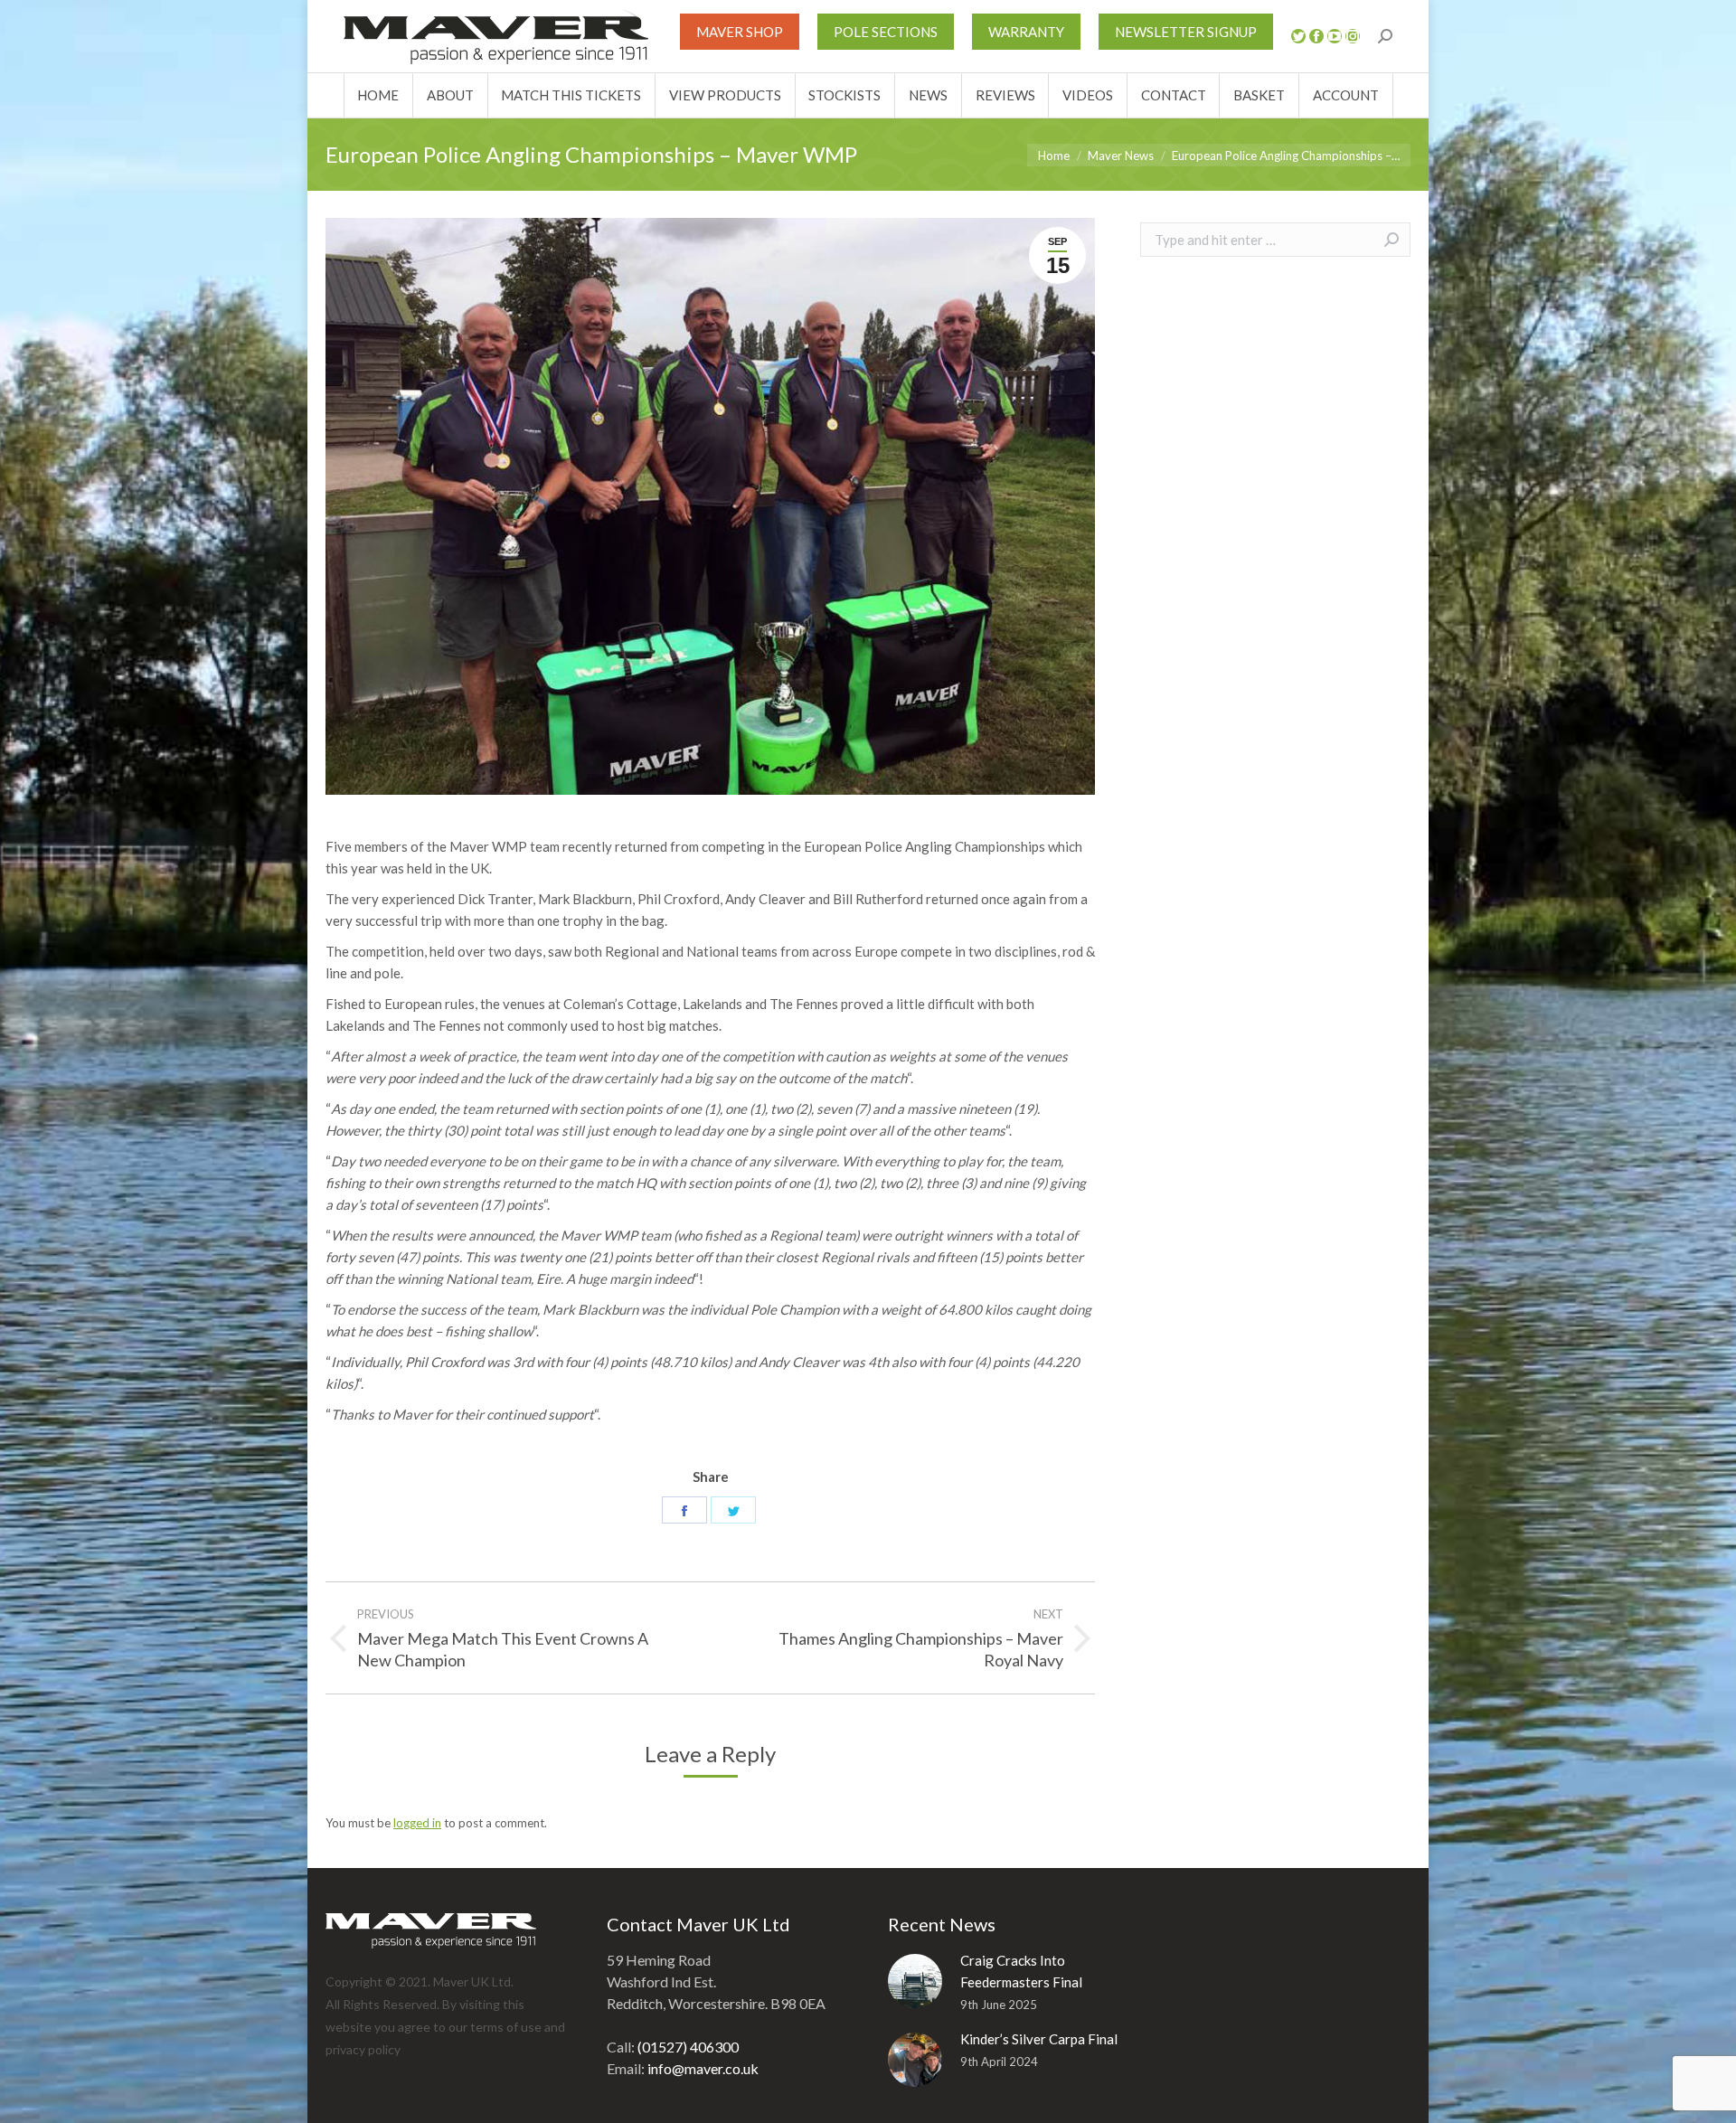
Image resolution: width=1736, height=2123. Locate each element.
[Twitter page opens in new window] (1298, 36)
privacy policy (363, 2049)
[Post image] (915, 1981)
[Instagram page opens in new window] (1353, 36)
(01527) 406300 (688, 2047)
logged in (417, 1823)
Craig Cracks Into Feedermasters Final (1021, 1971)
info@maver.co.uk (703, 2068)
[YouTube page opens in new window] (1335, 36)
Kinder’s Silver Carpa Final (1039, 2039)
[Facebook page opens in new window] (1316, 36)
